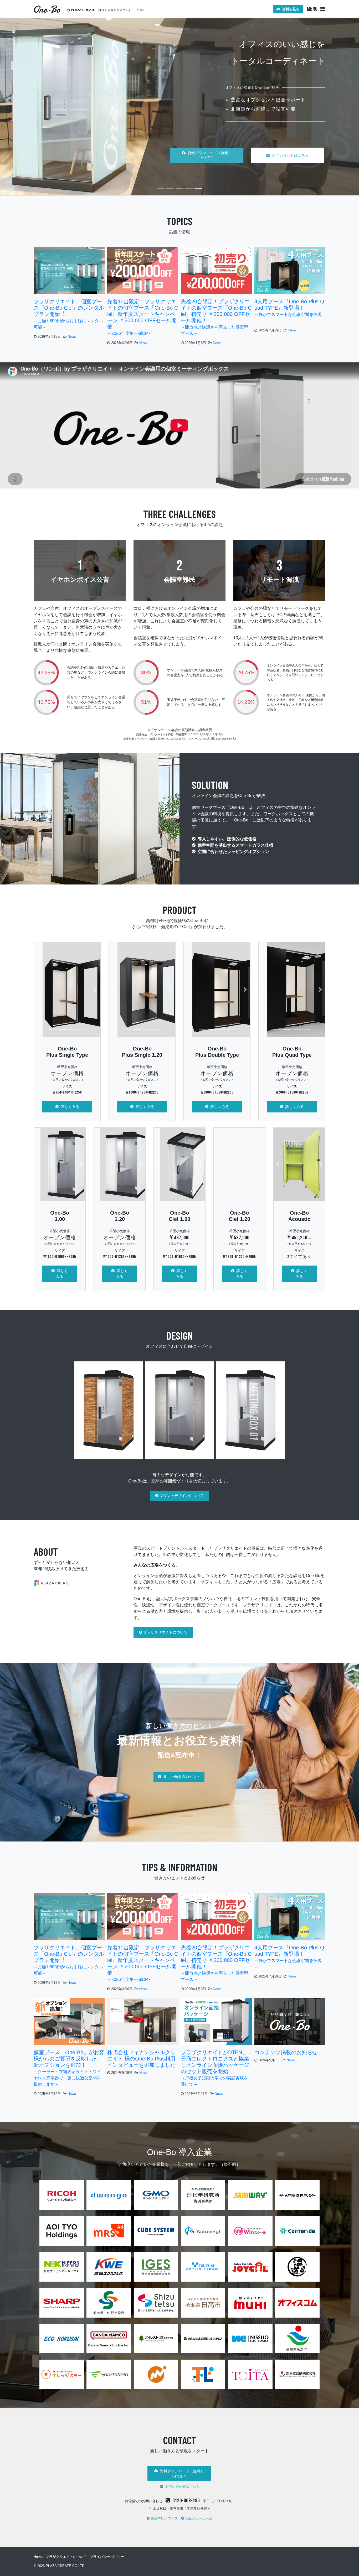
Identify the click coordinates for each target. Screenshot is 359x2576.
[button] (39, 989)
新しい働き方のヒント (181, 1777)
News (72, 337)
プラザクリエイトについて (165, 1632)
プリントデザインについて (181, 1496)
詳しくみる (69, 1107)
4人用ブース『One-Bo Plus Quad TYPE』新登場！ (289, 311)
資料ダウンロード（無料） (209, 148)
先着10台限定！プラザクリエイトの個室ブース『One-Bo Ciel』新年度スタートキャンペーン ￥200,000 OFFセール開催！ (143, 317)
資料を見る (290, 9)
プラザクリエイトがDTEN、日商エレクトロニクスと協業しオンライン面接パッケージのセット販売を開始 (215, 2068)
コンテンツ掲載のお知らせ (286, 2052)
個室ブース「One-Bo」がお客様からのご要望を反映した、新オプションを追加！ (69, 2068)
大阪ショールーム (198, 2518)
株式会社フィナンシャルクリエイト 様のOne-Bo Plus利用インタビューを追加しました (141, 2059)
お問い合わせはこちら (290, 148)
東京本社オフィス (164, 2518)
